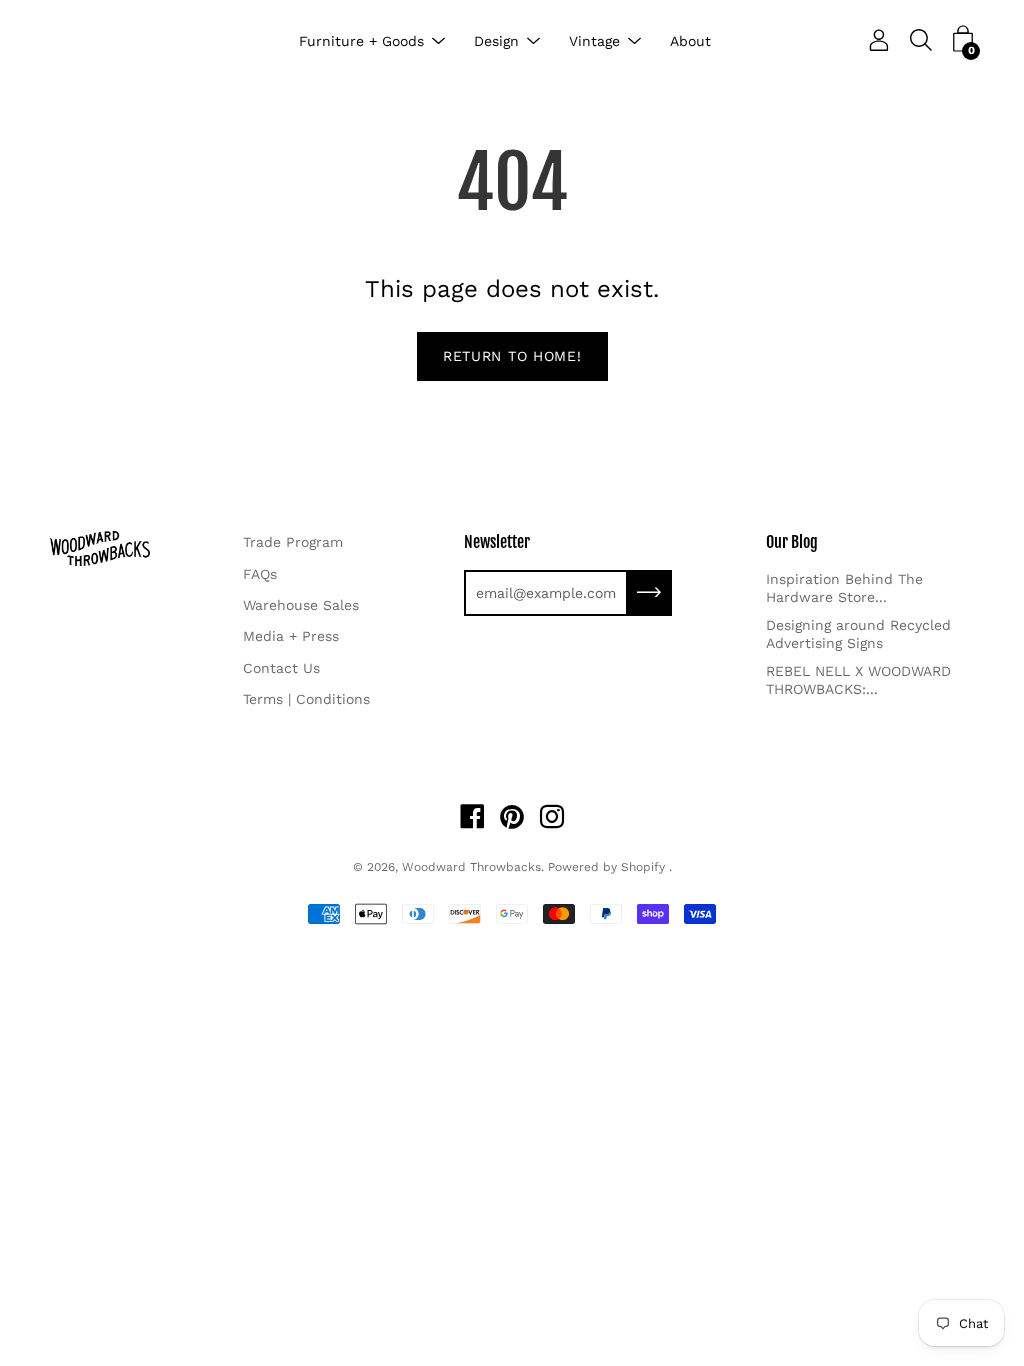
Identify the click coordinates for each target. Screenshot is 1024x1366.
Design (496, 41)
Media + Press (291, 636)
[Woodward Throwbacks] (130, 41)
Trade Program (293, 542)
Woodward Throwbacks (471, 867)
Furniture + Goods (361, 41)
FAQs (260, 574)
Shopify (643, 867)
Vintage (594, 41)
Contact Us (281, 668)
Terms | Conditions (306, 699)
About (690, 41)
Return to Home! (512, 356)
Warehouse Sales (301, 605)
